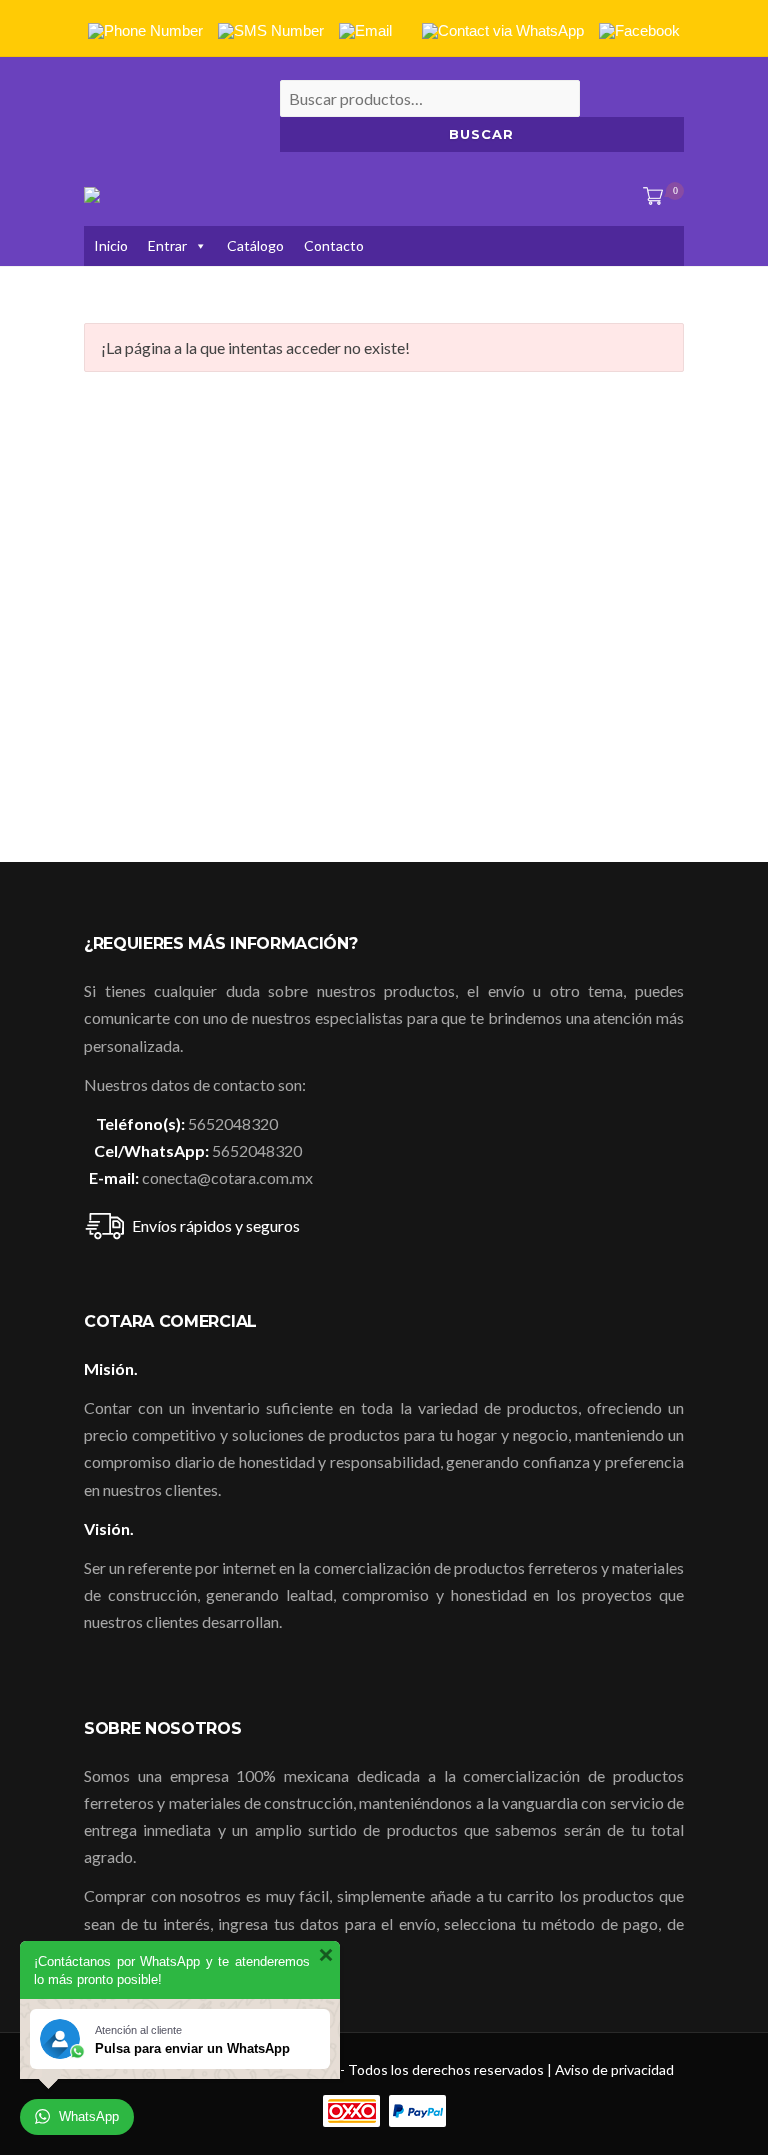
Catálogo (255, 245)
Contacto (334, 245)
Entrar (167, 245)
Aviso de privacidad (614, 2069)
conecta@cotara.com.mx (227, 1177)
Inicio (111, 245)
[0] (649, 197)
